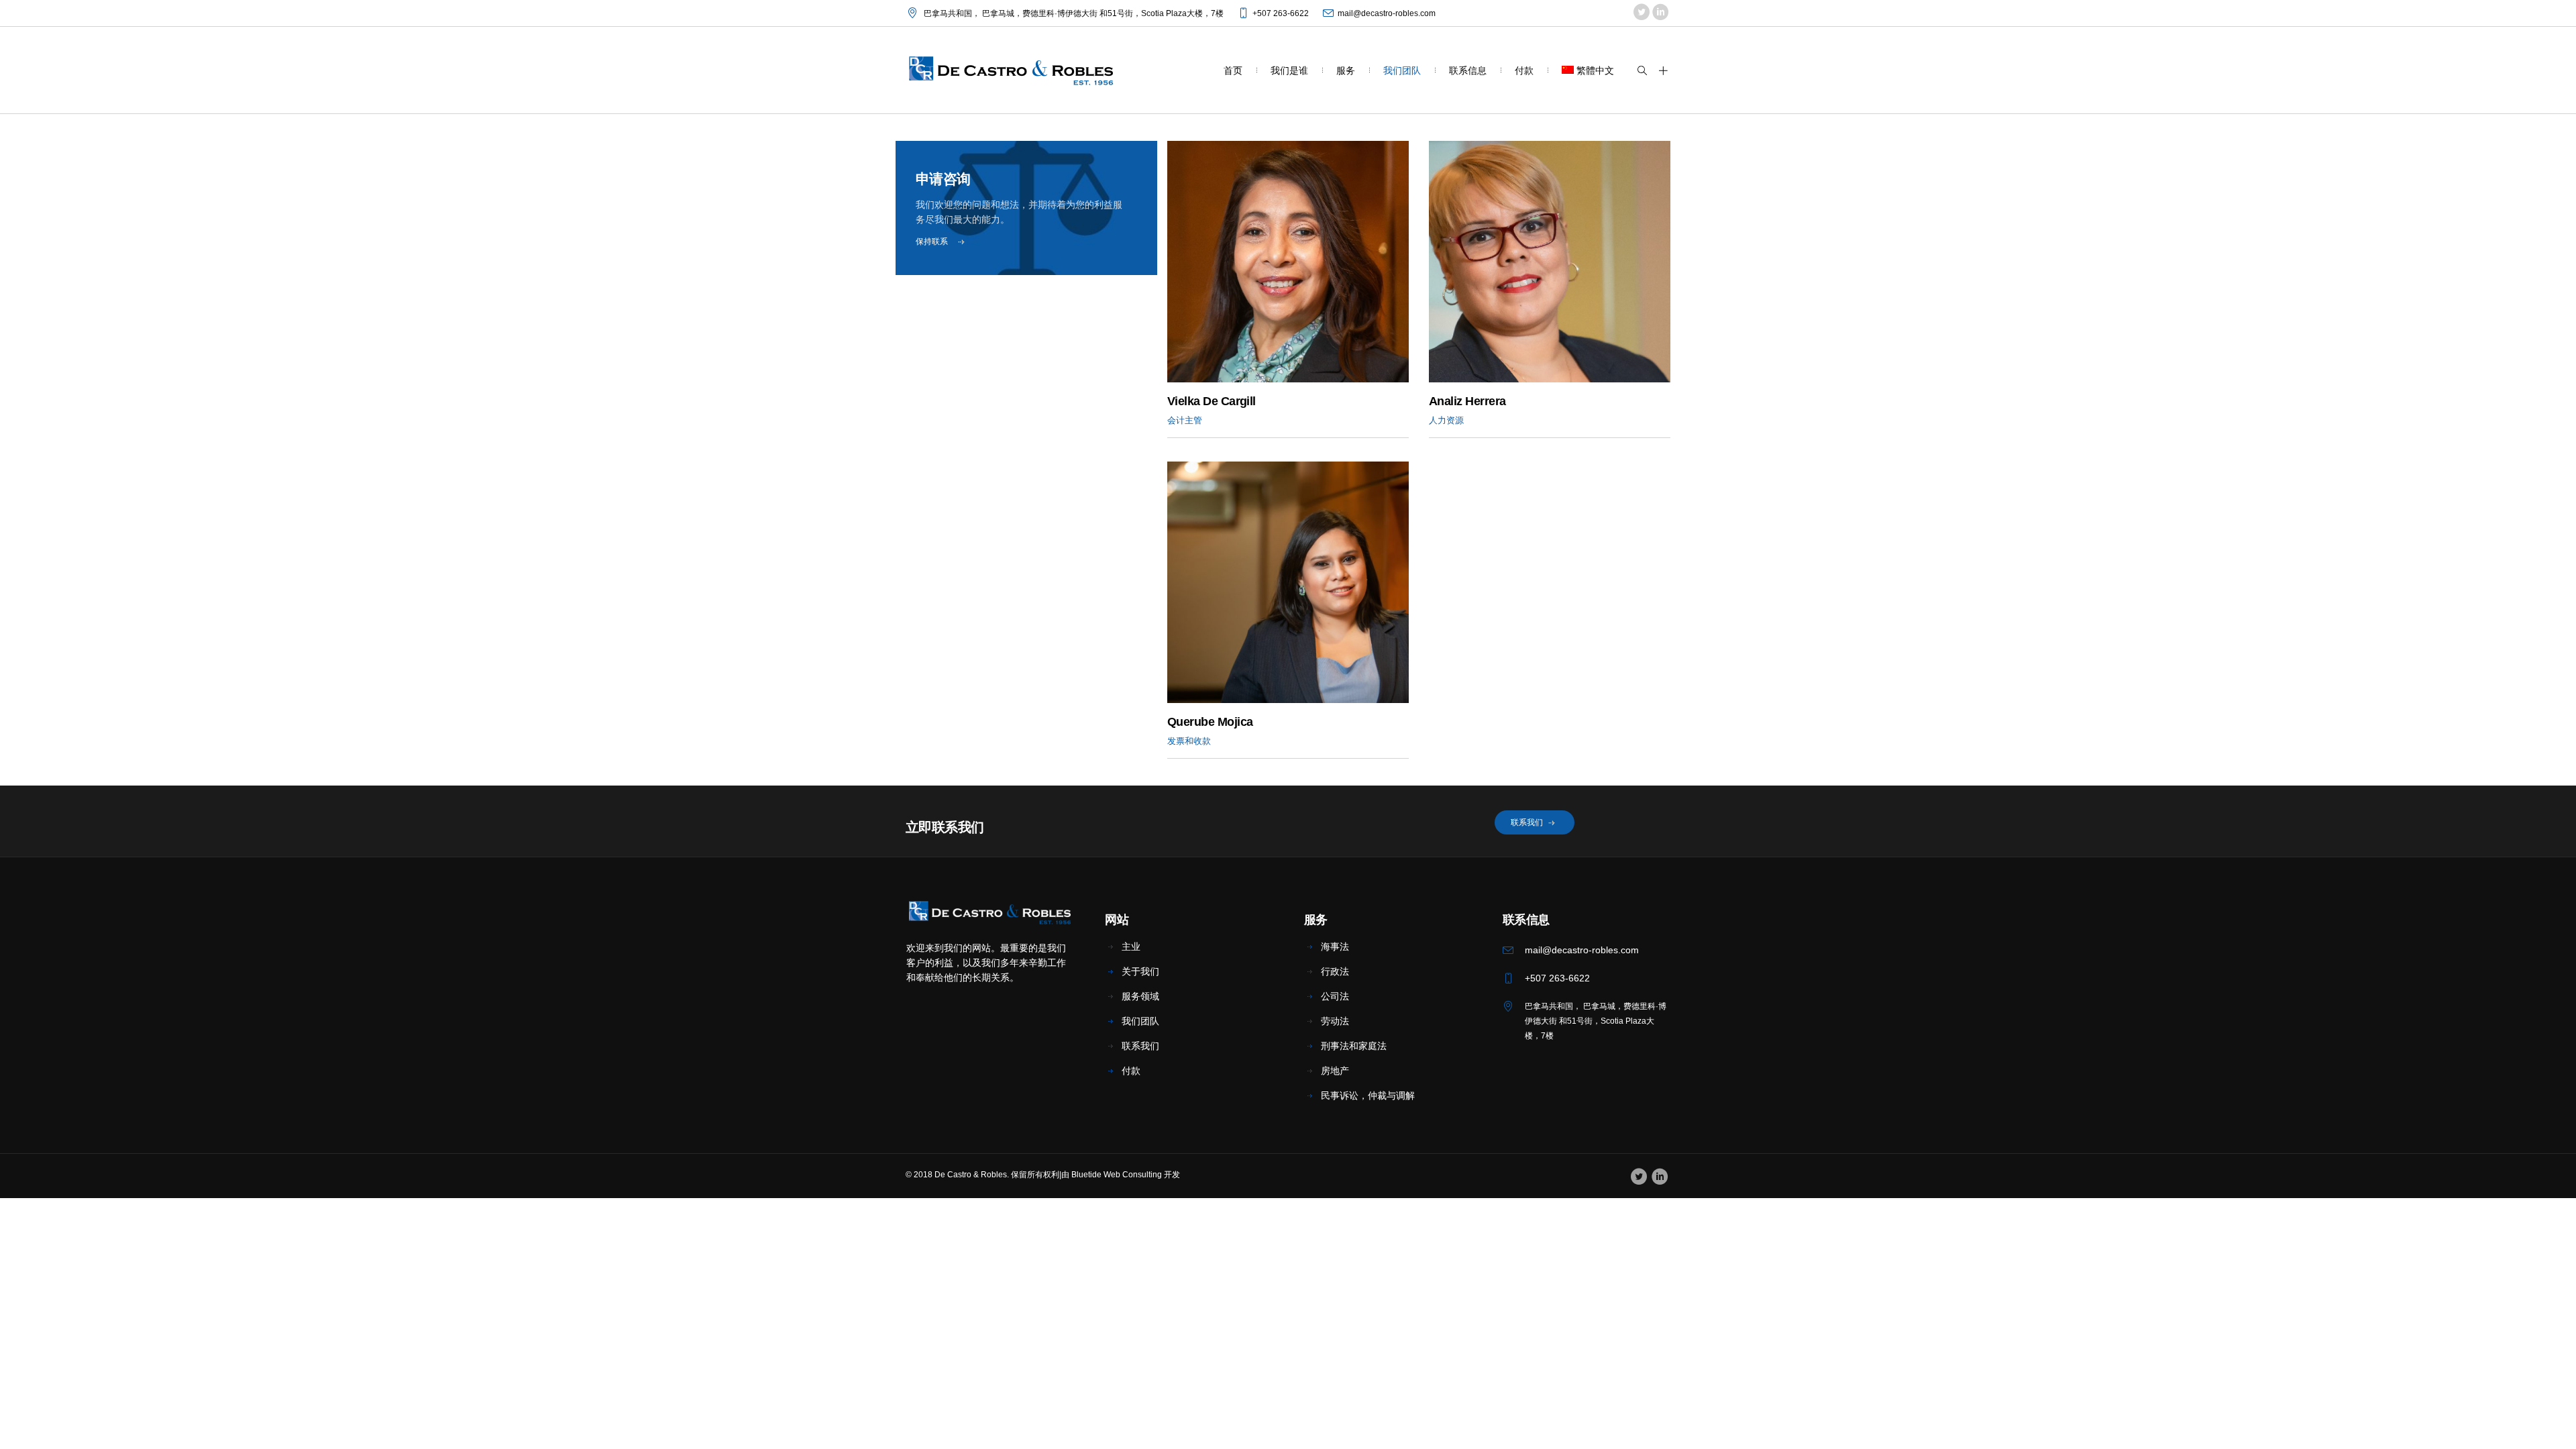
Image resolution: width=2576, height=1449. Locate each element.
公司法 (1335, 996)
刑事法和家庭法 (1354, 1046)
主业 (1131, 947)
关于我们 (1140, 971)
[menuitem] (1588, 70)
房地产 (1335, 1071)
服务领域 (1140, 996)
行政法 (1335, 971)
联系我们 (1140, 1046)
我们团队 (1140, 1021)
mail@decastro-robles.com (1387, 13)
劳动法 (1335, 1021)
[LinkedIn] (1660, 13)
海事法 (1335, 947)
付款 (1131, 1071)
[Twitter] (1641, 13)
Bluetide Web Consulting (1117, 1175)
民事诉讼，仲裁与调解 (1368, 1095)
